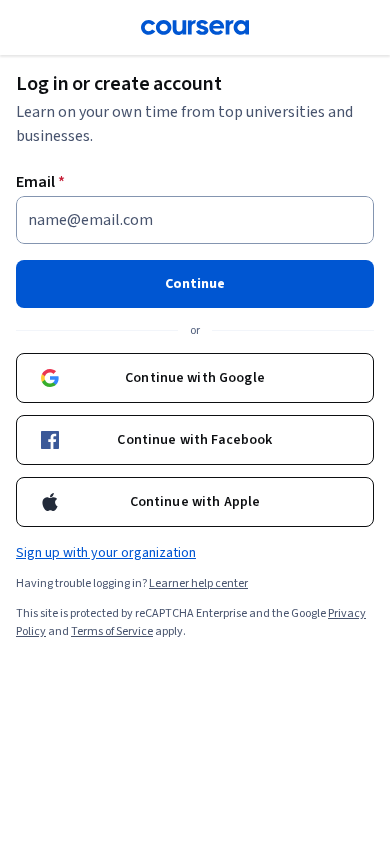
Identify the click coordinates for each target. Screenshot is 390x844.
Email (40, 182)
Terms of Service (112, 631)
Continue (195, 284)
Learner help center (198, 583)
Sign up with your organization (106, 553)
